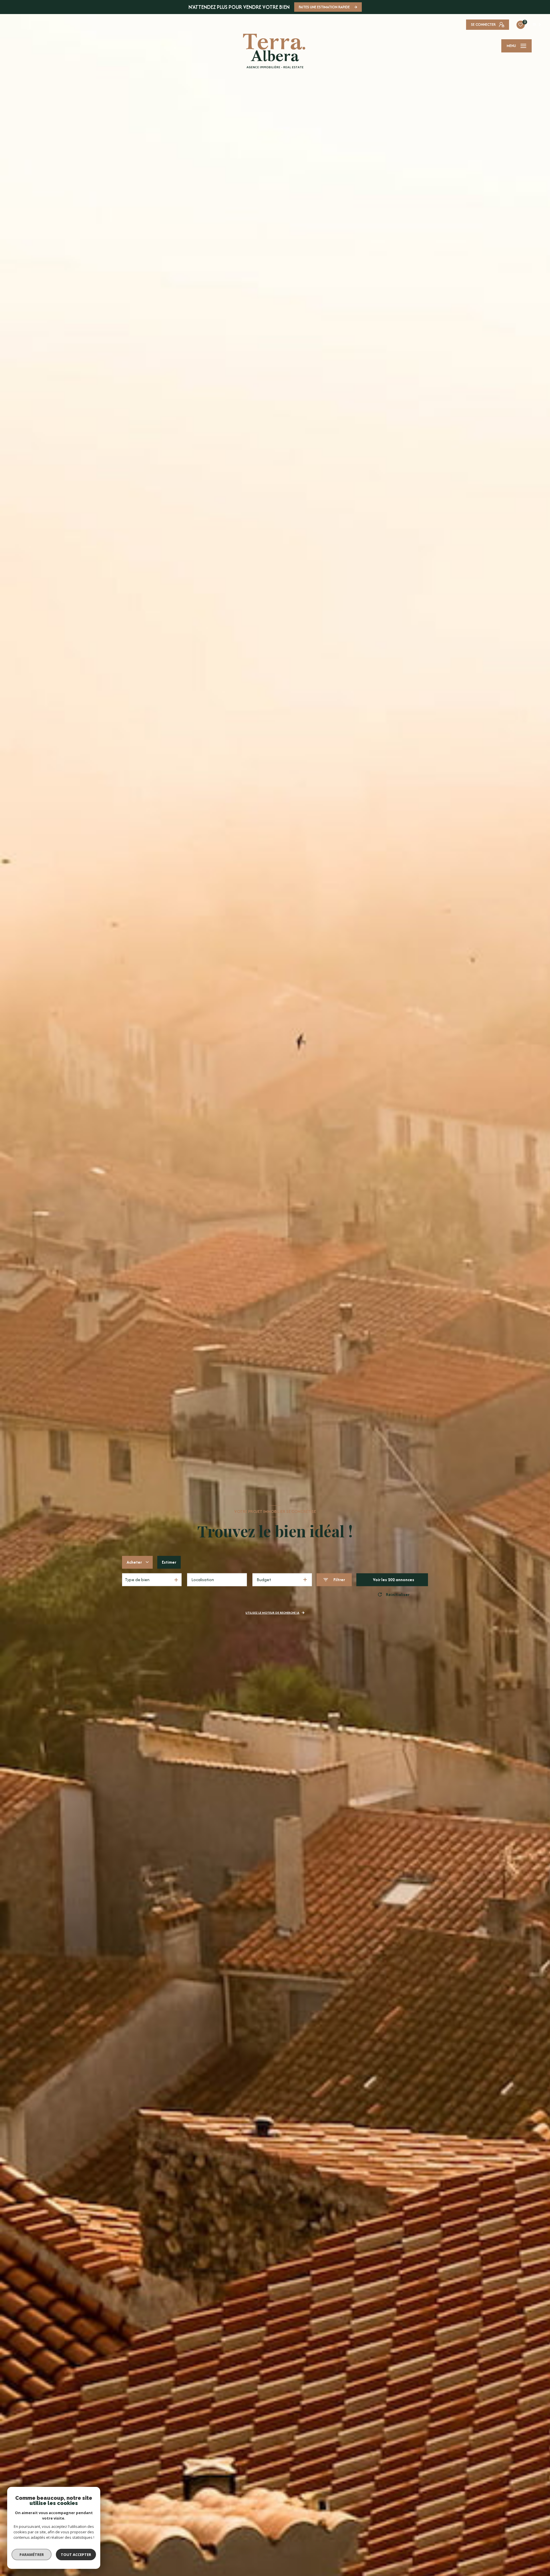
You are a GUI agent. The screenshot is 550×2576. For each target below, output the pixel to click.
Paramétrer (32, 2555)
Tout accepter (76, 2555)
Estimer (169, 1562)
